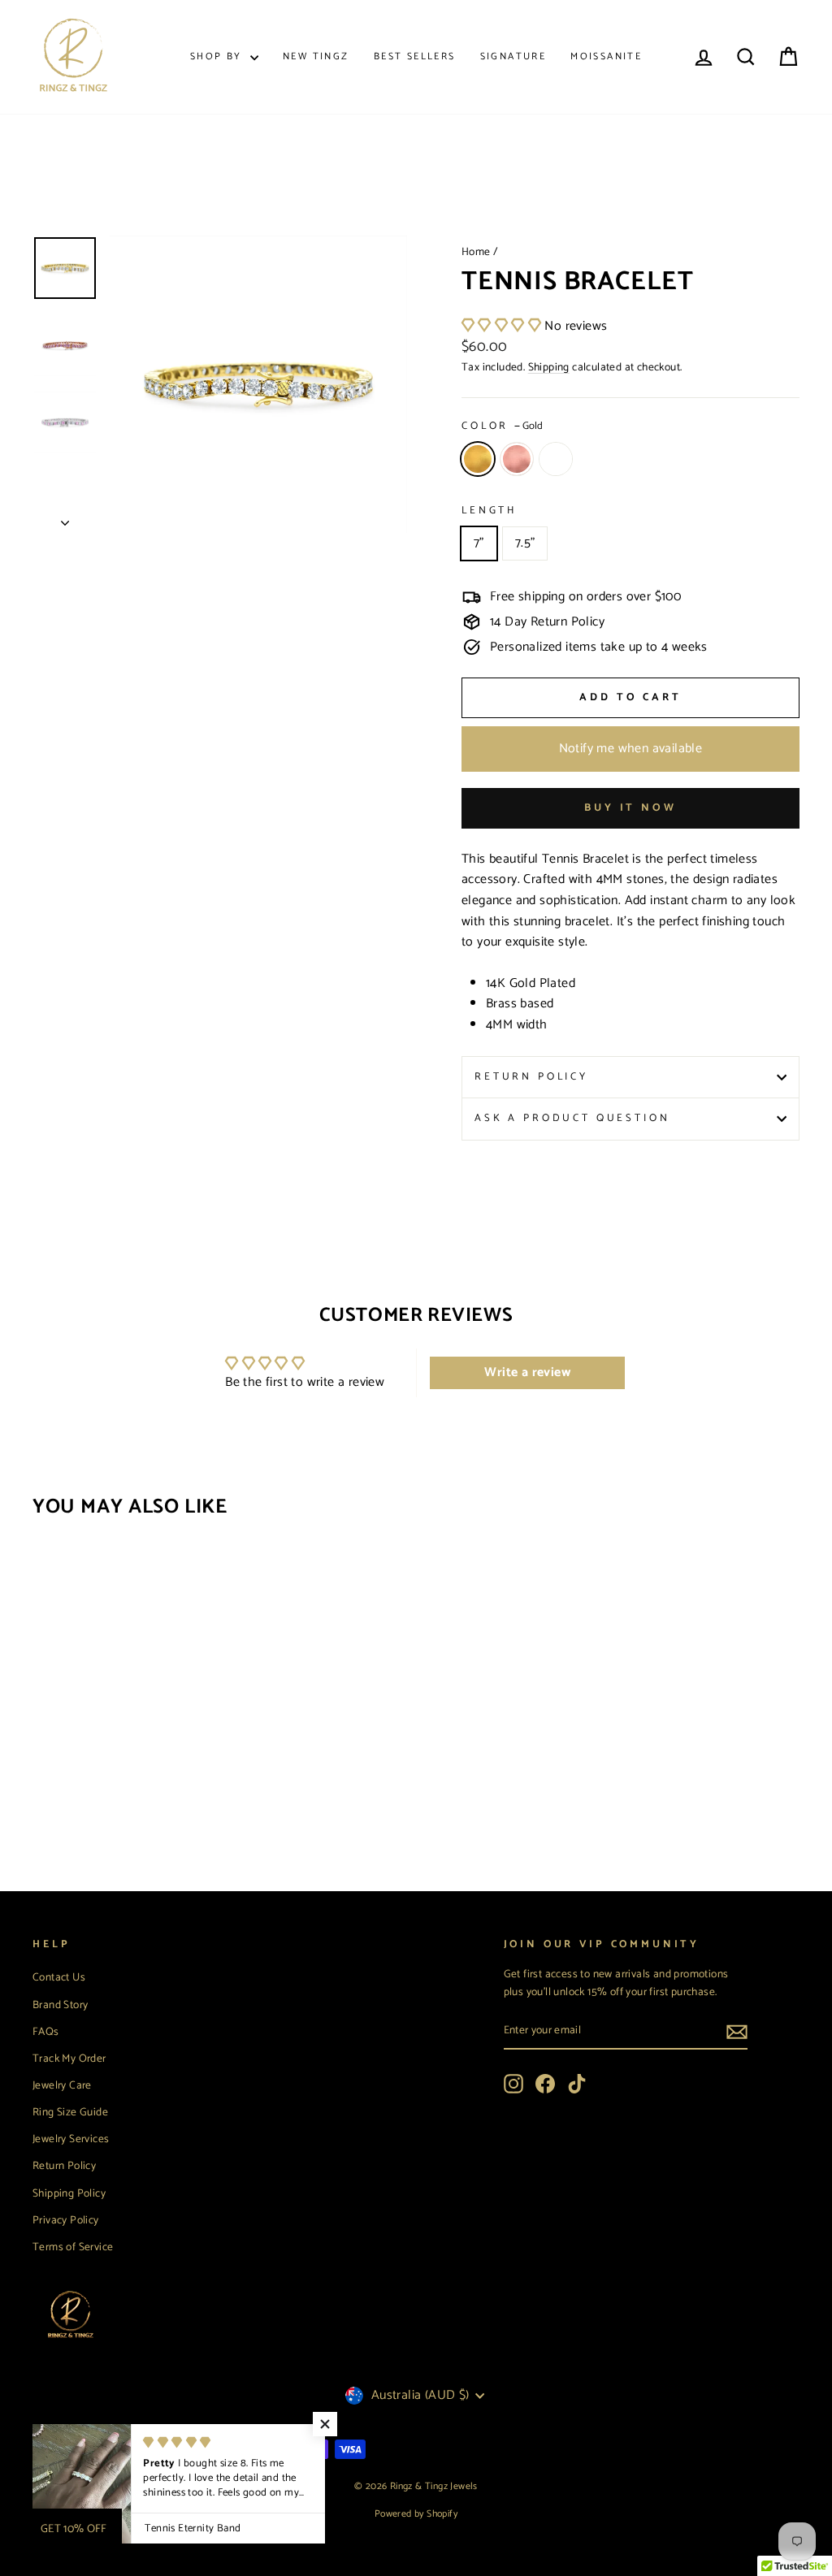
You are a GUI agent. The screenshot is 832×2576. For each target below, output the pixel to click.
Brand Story (60, 2005)
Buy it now (630, 808)
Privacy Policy (66, 2220)
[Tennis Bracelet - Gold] (43, 1795)
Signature (513, 56)
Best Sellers (415, 56)
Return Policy (531, 1077)
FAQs (46, 2032)
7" (479, 543)
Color (502, 426)
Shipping (549, 367)
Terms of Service (73, 2247)
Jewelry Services (71, 2139)
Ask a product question (572, 1118)
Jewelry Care (62, 2085)
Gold (478, 459)
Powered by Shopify (416, 2514)
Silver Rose (556, 459)
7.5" (525, 543)
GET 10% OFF (74, 2529)
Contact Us (59, 1977)
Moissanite (606, 56)
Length (489, 511)
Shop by (218, 56)
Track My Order (69, 2059)
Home (476, 252)
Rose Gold (517, 459)
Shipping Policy (69, 2193)
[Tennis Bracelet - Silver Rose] (87, 1795)
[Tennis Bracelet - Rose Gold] (65, 1795)
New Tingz (316, 56)
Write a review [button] (527, 1372)
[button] (503, 326)
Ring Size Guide (70, 2112)
